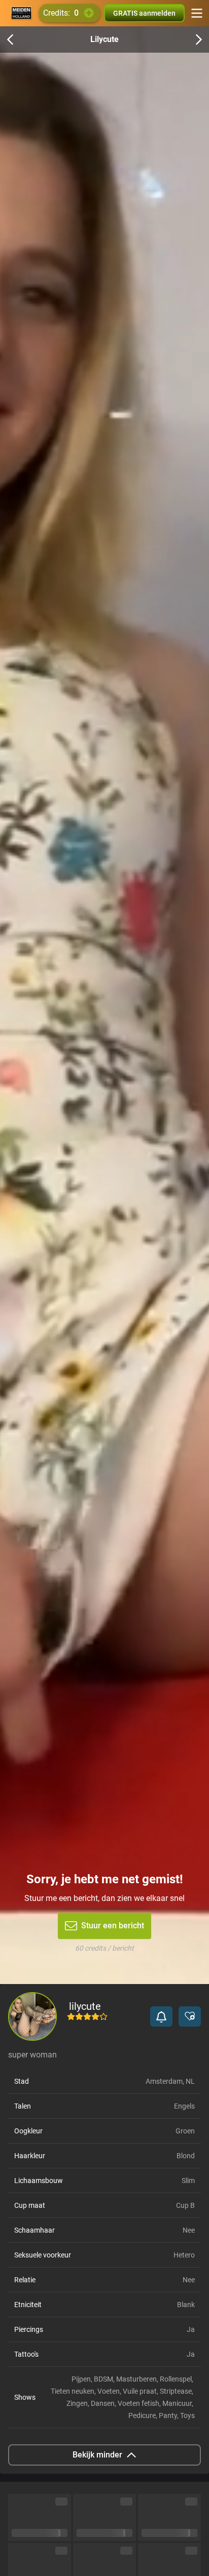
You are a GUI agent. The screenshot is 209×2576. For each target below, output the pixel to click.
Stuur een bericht (113, 1926)
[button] (161, 2016)
